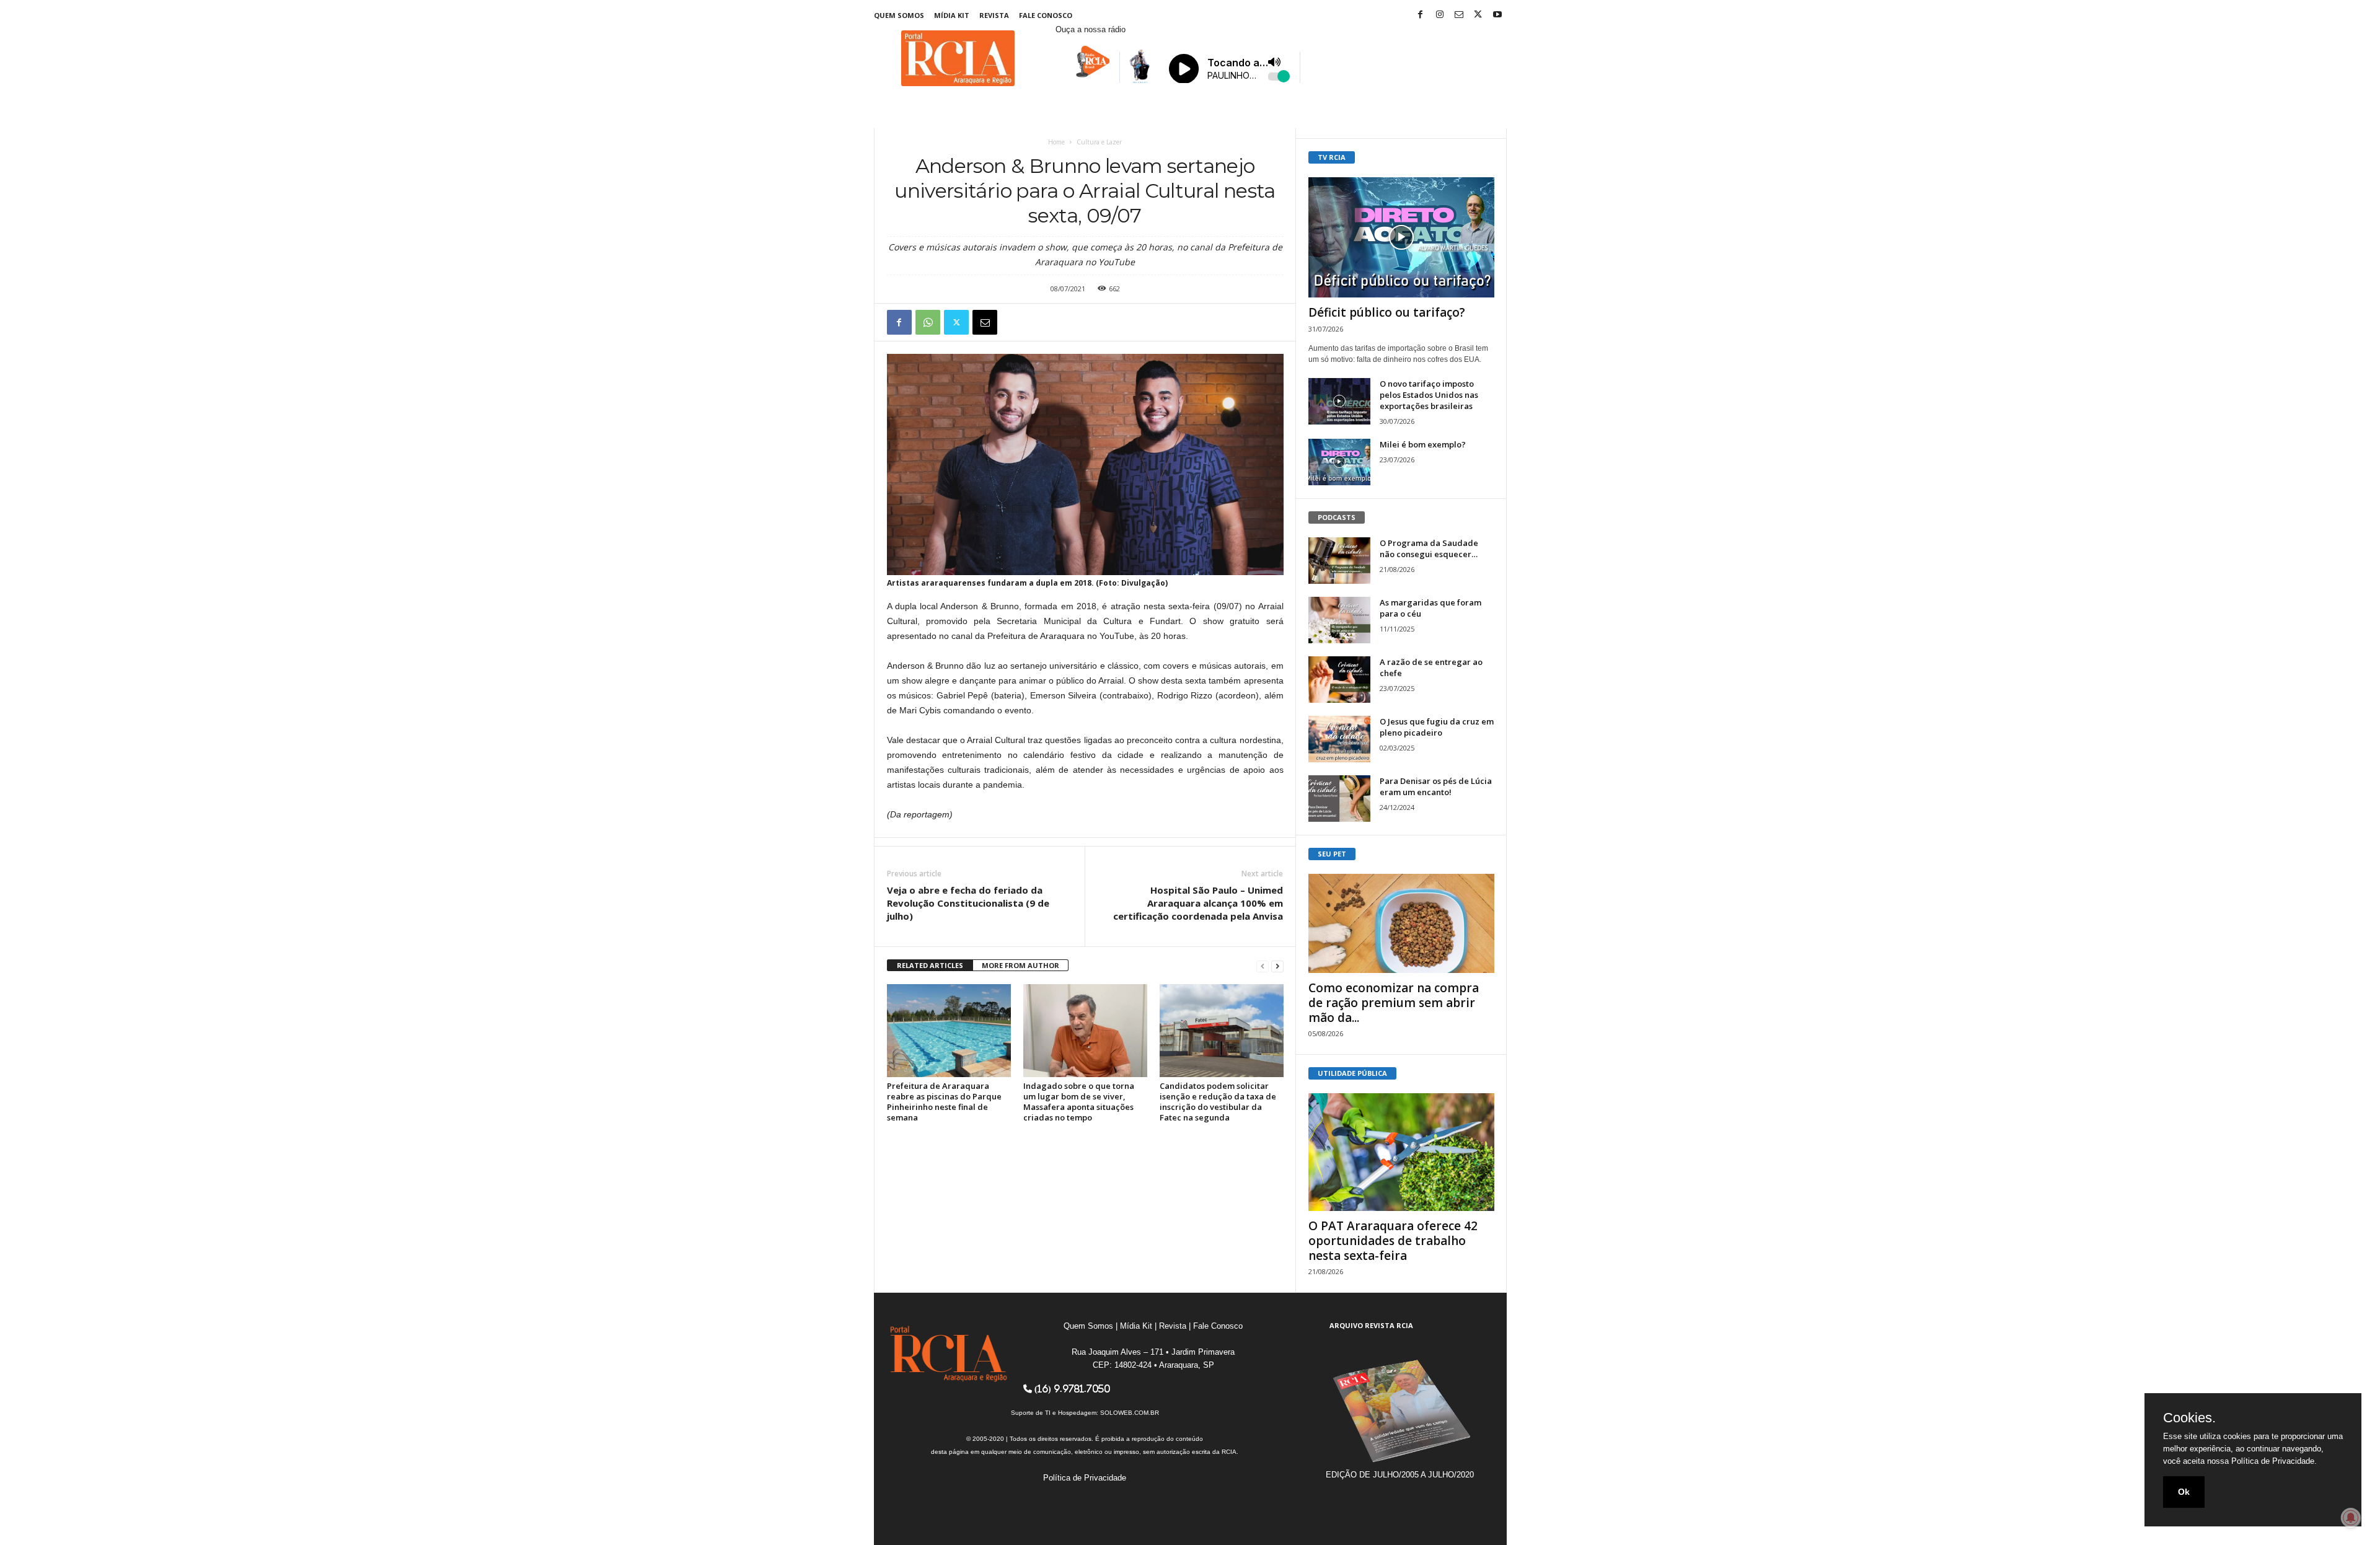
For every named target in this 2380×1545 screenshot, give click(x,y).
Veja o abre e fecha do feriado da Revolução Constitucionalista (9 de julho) (968, 903)
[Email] (985, 322)
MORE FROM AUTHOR (1020, 965)
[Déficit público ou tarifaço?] (1401, 237)
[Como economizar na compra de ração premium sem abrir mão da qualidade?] (1401, 923)
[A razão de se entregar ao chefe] (1339, 680)
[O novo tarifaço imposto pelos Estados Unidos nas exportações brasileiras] (1339, 401)
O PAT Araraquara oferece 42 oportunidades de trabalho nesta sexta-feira (1393, 1241)
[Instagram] (1440, 15)
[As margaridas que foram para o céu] (1339, 620)
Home (1056, 142)
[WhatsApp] (928, 322)
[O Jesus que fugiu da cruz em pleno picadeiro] (1339, 739)
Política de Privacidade (1085, 1478)
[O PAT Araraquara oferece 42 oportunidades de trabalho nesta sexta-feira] (1401, 1152)
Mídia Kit (952, 15)
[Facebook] (1421, 15)
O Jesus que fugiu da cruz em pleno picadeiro (1437, 727)
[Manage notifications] (2351, 1518)
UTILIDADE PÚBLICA (1352, 1073)
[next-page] (1277, 966)
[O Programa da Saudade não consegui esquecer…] (1339, 561)
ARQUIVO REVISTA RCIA (1371, 1325)
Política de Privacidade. (2274, 1461)
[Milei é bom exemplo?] (1339, 462)
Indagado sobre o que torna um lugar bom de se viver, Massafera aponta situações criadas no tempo (1079, 1102)
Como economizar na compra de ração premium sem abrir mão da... (1394, 1003)
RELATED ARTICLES (930, 965)
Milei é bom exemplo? (1423, 444)
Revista (994, 15)
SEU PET (1332, 854)
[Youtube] (1497, 15)
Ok (2184, 1492)
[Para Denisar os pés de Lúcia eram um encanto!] (1339, 799)
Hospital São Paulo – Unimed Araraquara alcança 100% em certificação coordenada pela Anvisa (1198, 903)
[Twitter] (1478, 15)
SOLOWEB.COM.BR (1130, 1413)
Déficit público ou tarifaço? (1387, 312)
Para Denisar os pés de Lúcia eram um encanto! (1436, 786)
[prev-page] (1263, 966)
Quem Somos (899, 15)
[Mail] (1459, 15)
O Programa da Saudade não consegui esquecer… (1429, 548)
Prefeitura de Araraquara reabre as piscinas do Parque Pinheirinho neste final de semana (944, 1102)
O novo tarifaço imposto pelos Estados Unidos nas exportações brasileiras (1429, 395)
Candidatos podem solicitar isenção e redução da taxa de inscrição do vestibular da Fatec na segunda (1218, 1102)
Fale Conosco (1046, 15)
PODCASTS (1337, 517)
